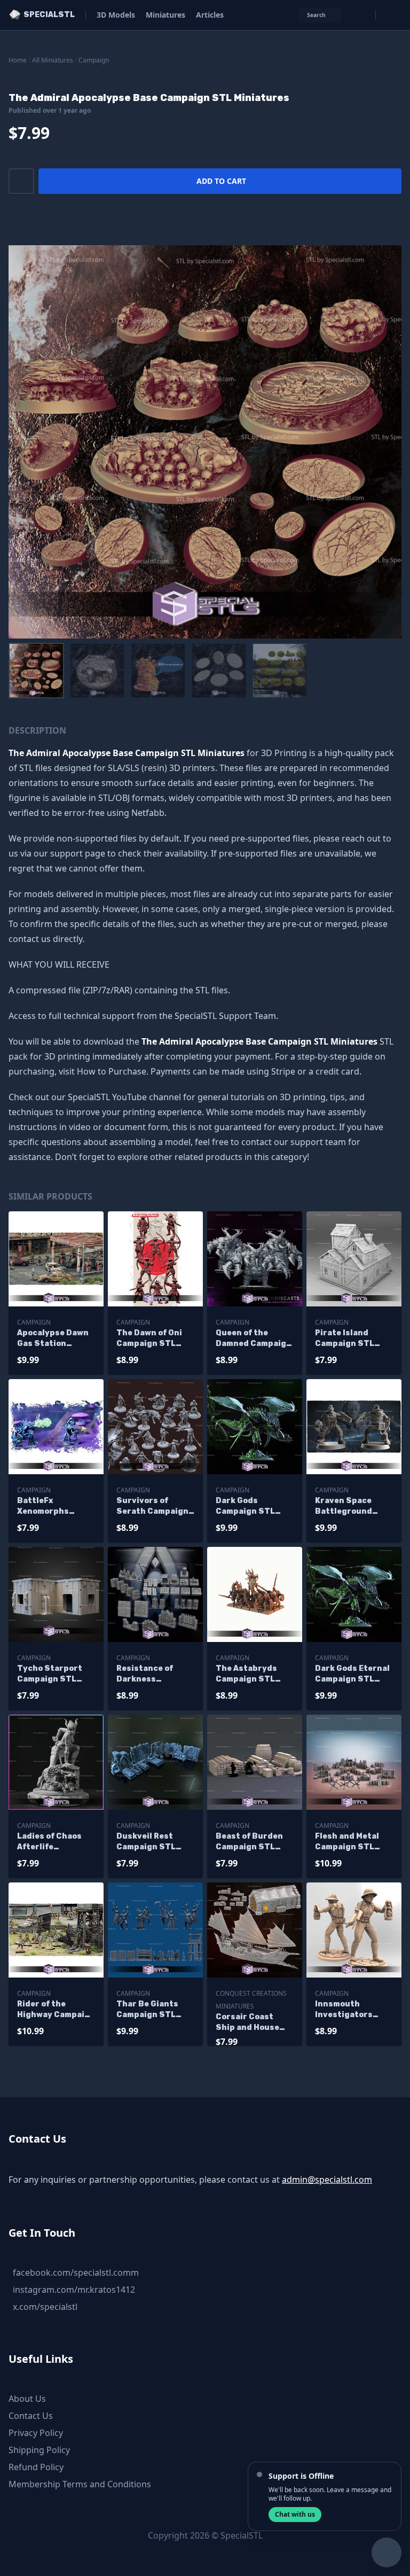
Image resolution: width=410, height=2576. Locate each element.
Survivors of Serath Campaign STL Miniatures (152, 1507)
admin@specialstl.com (327, 2180)
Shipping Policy (39, 2450)
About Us (27, 2399)
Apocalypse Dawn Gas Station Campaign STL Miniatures (53, 1339)
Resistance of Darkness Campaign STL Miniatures (146, 1674)
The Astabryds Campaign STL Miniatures (246, 1674)
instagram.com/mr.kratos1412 (74, 2290)
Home (18, 60)
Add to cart (221, 181)
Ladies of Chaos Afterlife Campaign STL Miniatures (49, 1842)
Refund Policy (36, 2467)
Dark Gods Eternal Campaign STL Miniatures (352, 1674)
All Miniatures (53, 60)
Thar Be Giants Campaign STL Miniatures (147, 2010)
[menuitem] (36, 671)
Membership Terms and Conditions (80, 2484)
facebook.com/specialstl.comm (76, 2273)
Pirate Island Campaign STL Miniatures (345, 1339)
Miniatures (165, 15)
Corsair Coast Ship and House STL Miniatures (247, 2023)
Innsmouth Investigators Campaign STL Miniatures (345, 2010)
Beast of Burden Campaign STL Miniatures (249, 1842)
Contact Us (31, 2416)
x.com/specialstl (45, 2307)
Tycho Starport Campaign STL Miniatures (50, 1674)
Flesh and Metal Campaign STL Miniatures (347, 1842)
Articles (210, 15)
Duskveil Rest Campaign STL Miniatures (146, 1842)
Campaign (94, 60)
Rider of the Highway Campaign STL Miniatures (56, 2010)
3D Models (116, 15)
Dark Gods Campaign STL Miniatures (245, 1507)
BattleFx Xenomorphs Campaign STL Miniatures (47, 1507)
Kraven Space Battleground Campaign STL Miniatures (345, 1507)
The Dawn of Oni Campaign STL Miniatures (149, 1339)
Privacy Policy (36, 2433)
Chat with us (295, 2514)
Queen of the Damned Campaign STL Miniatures (254, 1339)
